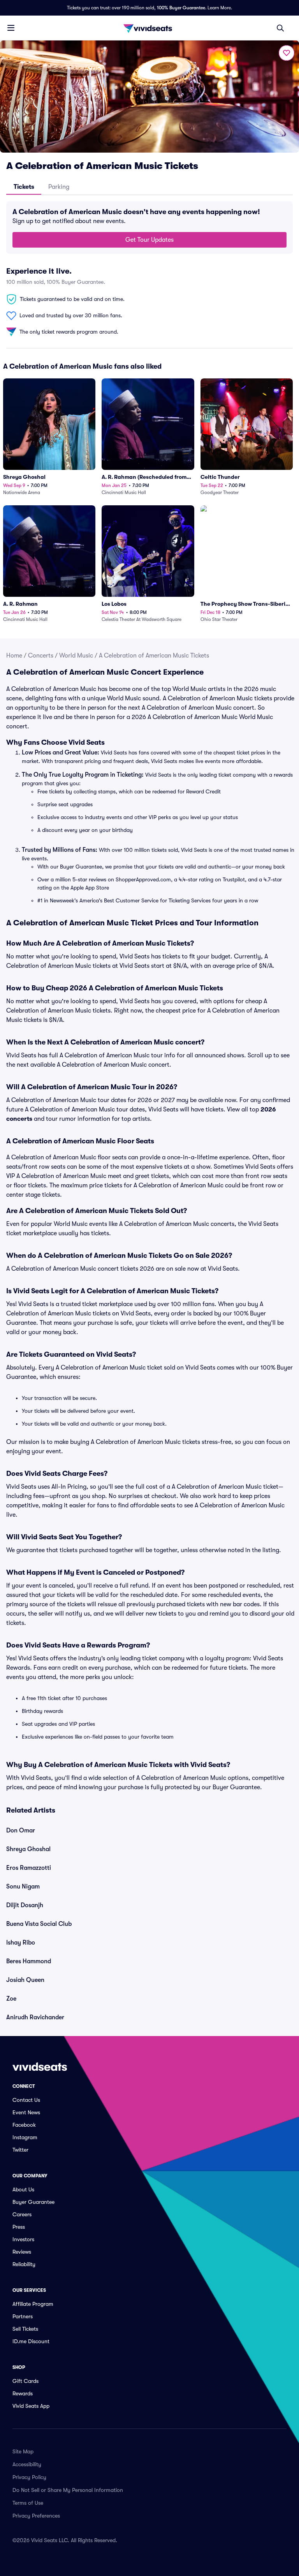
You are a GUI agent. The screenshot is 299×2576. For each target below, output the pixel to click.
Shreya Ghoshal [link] (28, 1849)
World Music (76, 656)
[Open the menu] (11, 28)
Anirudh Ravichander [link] (35, 2017)
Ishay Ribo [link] (21, 1943)
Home (14, 656)
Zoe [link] (11, 1999)
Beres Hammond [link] (29, 1961)
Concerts (41, 656)
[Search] (280, 28)
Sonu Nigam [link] (23, 1887)
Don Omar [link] (21, 1830)
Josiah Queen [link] (25, 1980)
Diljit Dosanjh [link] (25, 1905)
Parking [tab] (59, 187)
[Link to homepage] (149, 28)
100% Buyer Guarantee (181, 8)
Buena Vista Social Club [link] (39, 1924)
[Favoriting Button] (287, 53)
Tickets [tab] (24, 187)
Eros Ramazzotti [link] (29, 1868)
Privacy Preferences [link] (36, 2516)
